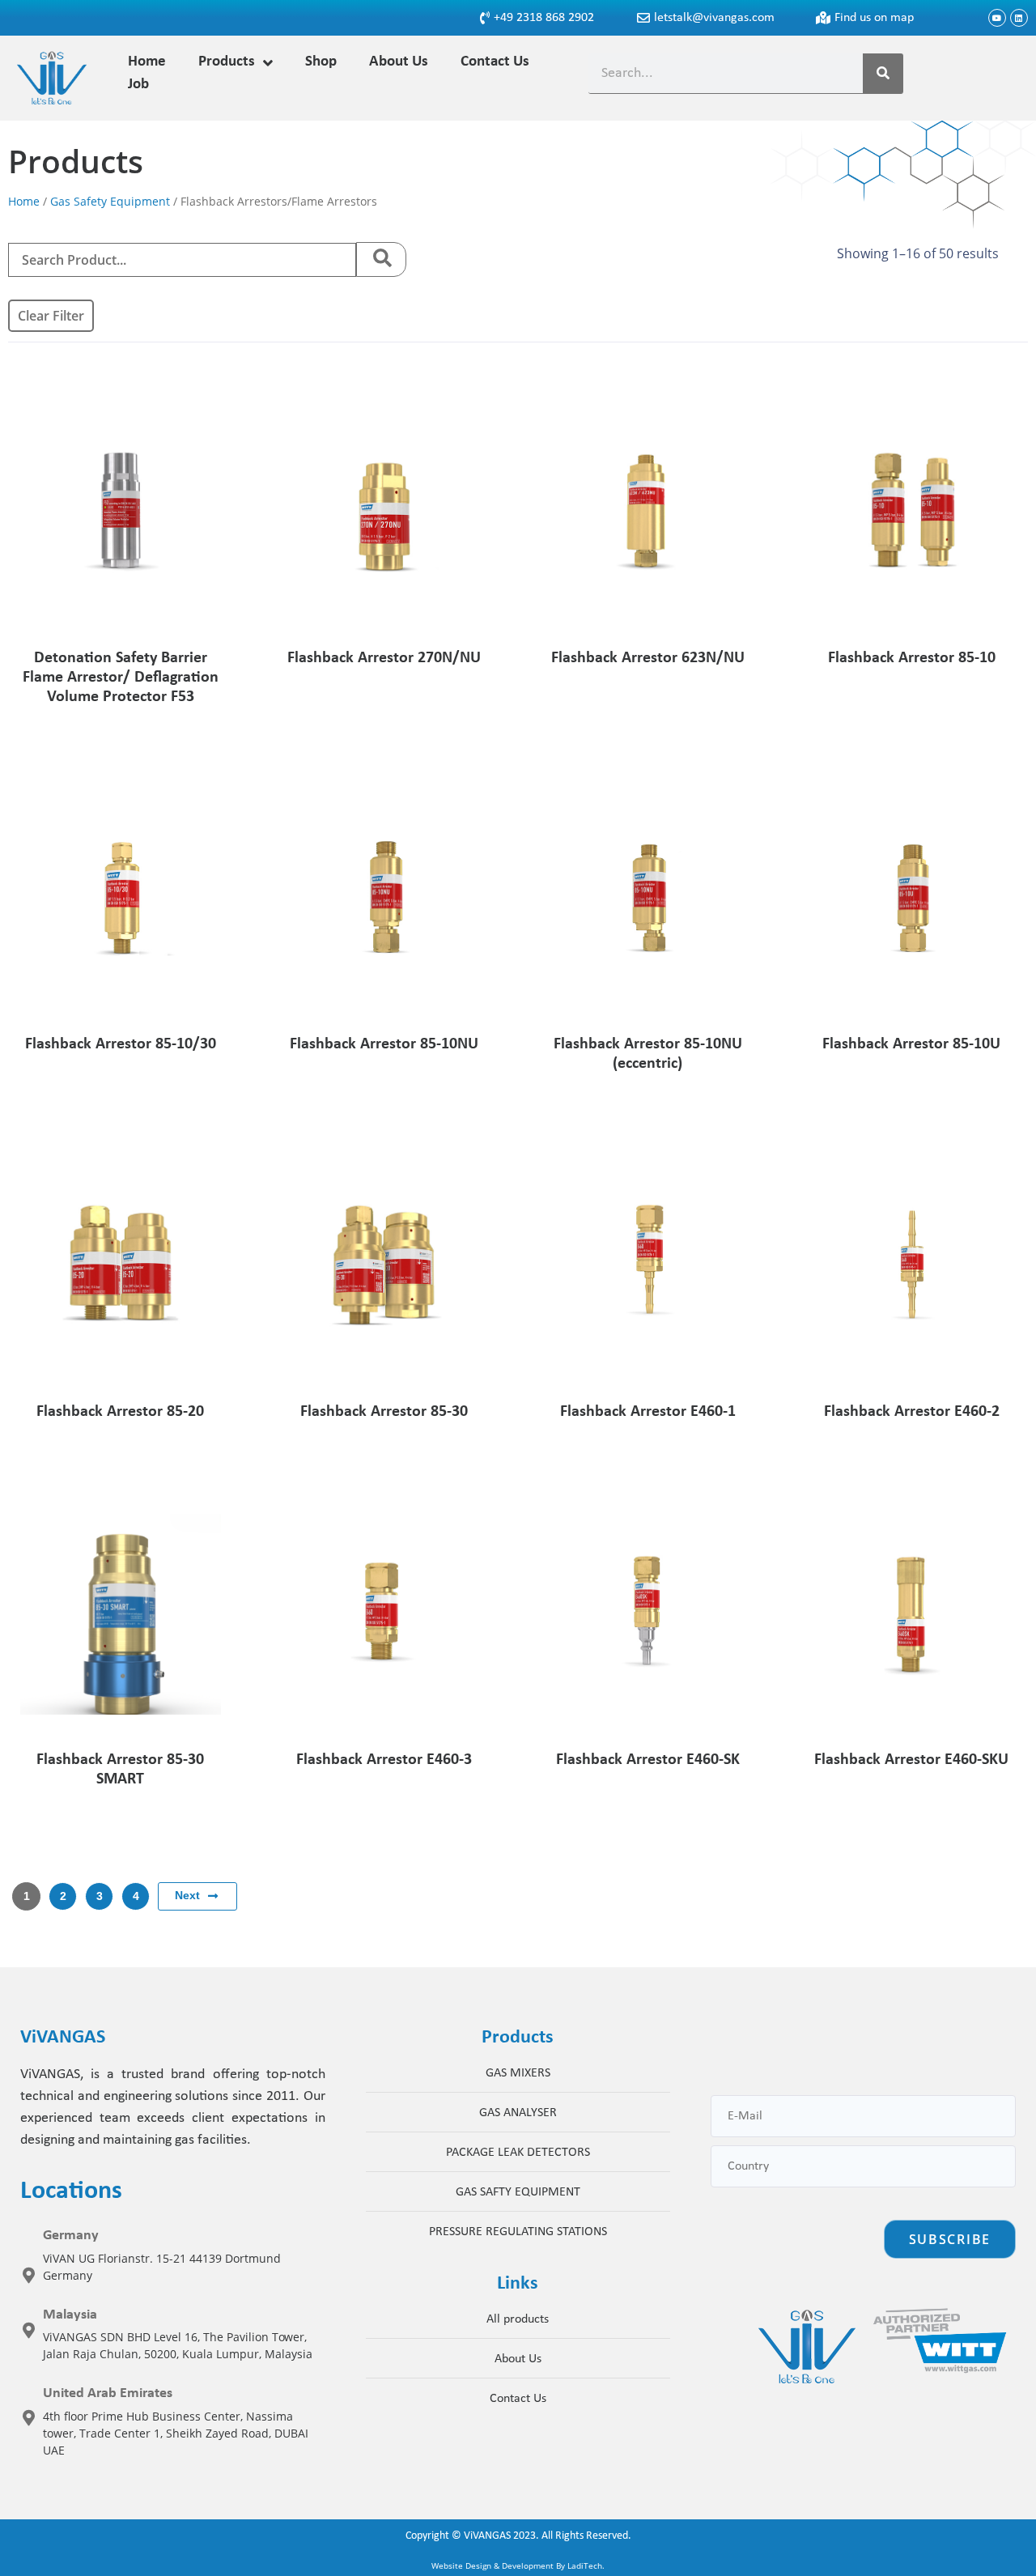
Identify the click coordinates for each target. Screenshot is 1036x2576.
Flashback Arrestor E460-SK (648, 1760)
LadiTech (585, 2565)
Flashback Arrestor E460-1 (648, 1412)
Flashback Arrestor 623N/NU (648, 658)
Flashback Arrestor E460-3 (384, 1760)
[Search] (883, 73)
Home (24, 201)
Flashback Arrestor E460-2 (912, 1412)
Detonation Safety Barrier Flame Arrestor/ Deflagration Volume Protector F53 (121, 678)
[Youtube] (997, 18)
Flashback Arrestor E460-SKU (911, 1760)
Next (187, 1895)
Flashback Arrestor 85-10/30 (121, 1044)
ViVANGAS (487, 2536)
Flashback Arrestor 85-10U (911, 1044)
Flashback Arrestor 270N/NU (384, 658)
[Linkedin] (1019, 18)
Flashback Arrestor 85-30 (384, 1412)
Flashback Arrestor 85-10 (912, 658)
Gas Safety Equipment (110, 201)
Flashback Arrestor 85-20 (120, 1412)
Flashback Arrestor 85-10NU (384, 1044)
